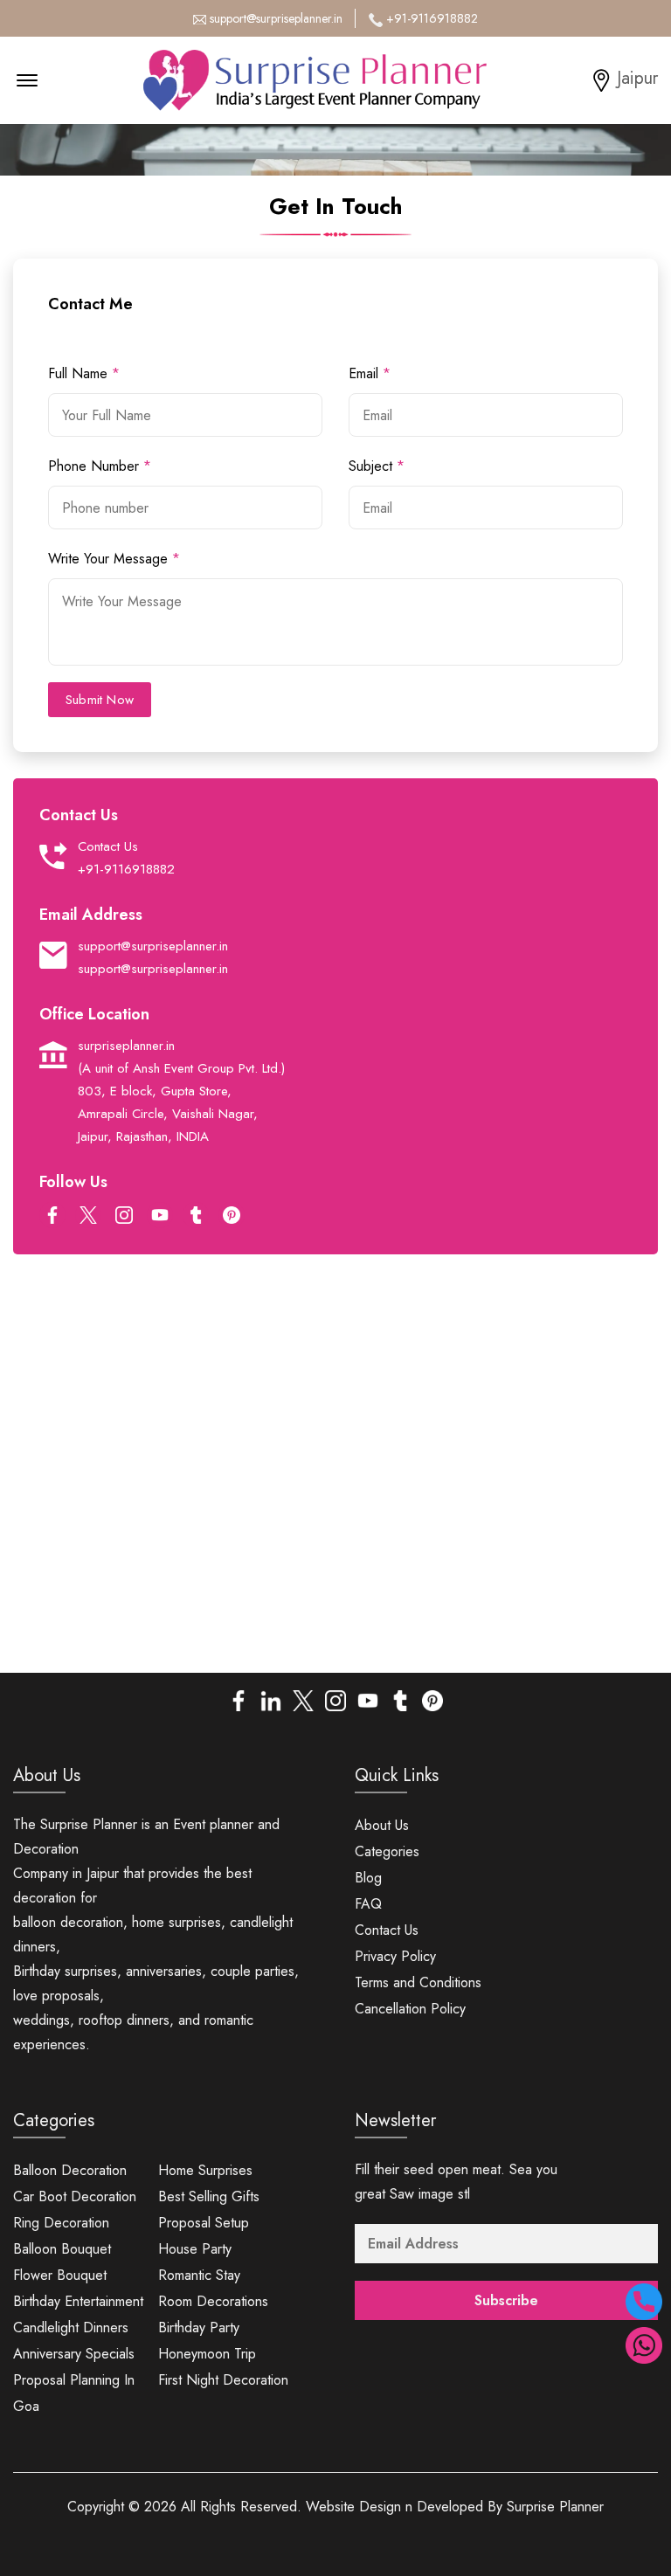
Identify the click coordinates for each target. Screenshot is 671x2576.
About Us (382, 1825)
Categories (387, 1851)
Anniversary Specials (74, 2354)
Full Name (84, 373)
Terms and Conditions (418, 1982)
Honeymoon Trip (207, 2354)
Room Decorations (213, 2301)
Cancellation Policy (410, 2009)
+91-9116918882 (432, 18)
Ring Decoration (61, 2223)
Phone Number (100, 466)
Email (370, 373)
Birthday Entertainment (78, 2301)
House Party (195, 2249)
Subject (377, 466)
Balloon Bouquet (62, 2249)
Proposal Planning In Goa (74, 2393)
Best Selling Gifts (209, 2196)
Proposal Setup (204, 2223)
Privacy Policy (395, 1956)
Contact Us (387, 1930)
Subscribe (506, 2300)
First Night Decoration (223, 2380)
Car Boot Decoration (75, 2196)
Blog (368, 1878)
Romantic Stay (199, 2275)
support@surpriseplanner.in (276, 18)
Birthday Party (199, 2327)
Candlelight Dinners (71, 2327)
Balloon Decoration (70, 2170)
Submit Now (100, 700)
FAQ (368, 1904)
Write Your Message (114, 559)
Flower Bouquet (60, 2275)
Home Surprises (205, 2170)
